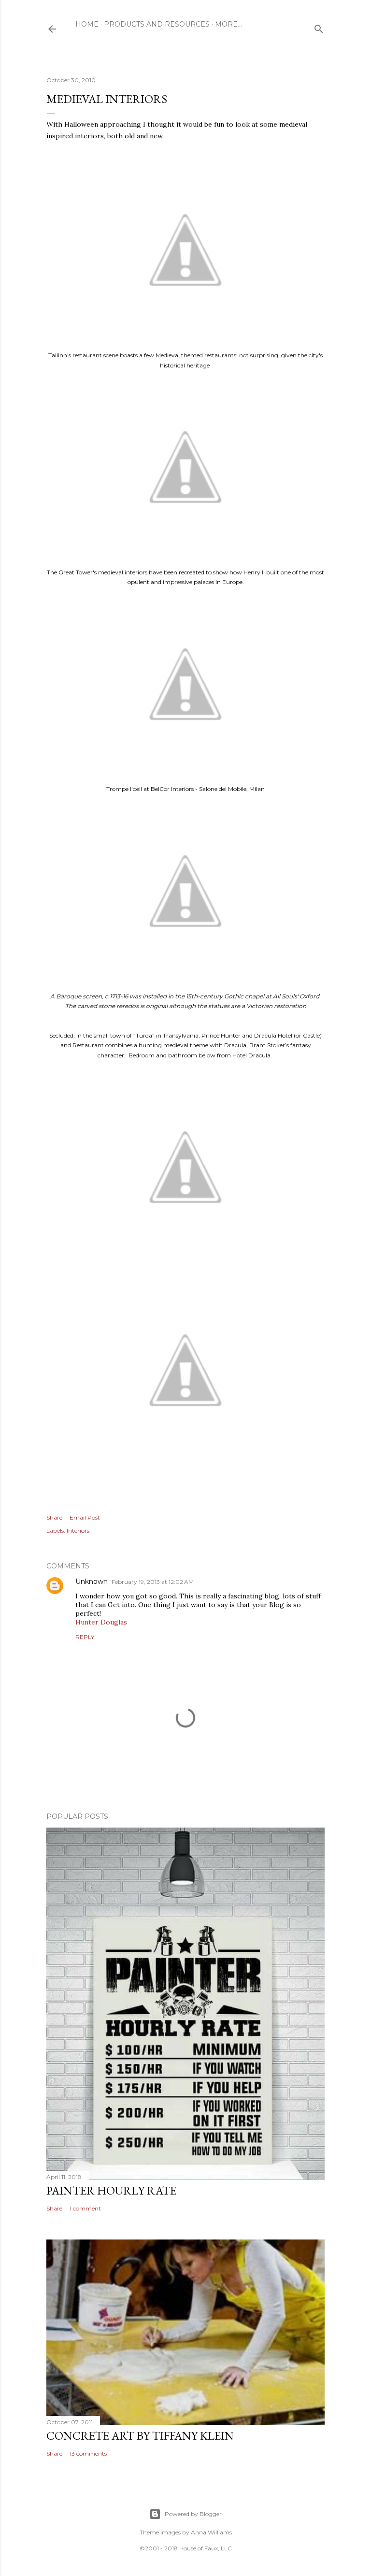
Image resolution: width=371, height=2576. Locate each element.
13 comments (88, 2453)
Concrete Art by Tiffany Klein (140, 2436)
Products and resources (157, 24)
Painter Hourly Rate (111, 2190)
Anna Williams (211, 2532)
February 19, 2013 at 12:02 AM (153, 1582)
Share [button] (54, 1517)
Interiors (78, 1530)
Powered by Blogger (193, 2514)
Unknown (92, 1581)
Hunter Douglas (101, 1622)
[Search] (319, 27)
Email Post (85, 1517)
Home (87, 24)
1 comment (85, 2208)
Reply (85, 1637)
